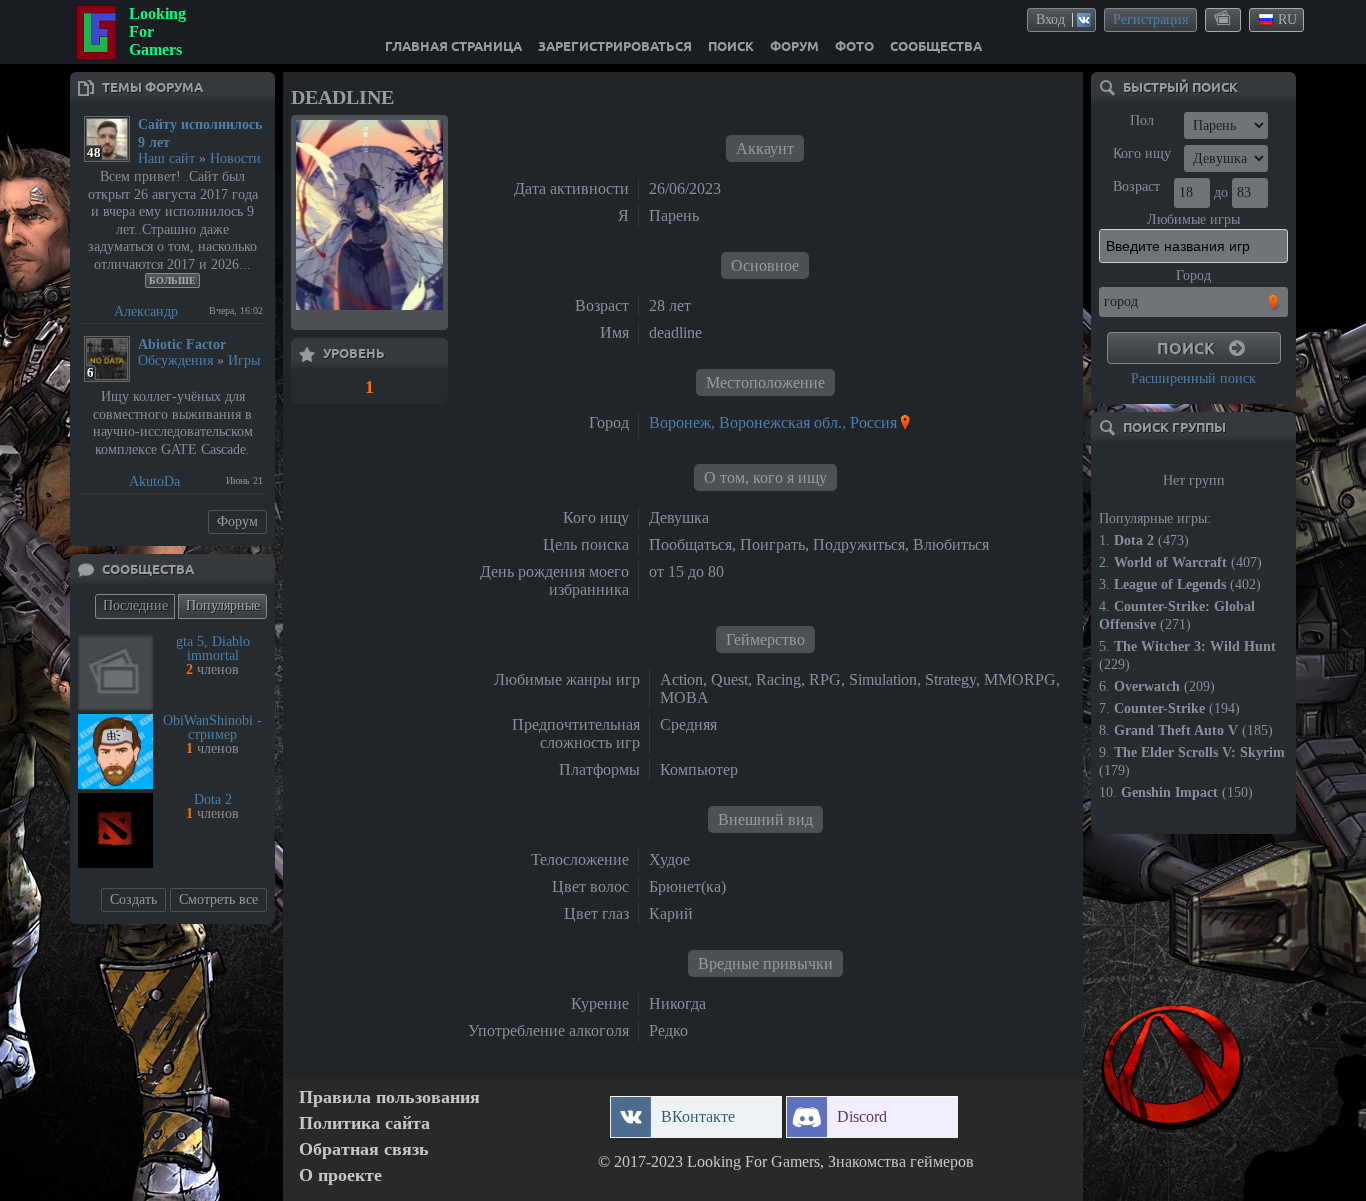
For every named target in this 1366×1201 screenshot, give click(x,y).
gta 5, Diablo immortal (213, 648)
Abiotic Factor (182, 344)
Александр (146, 311)
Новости (235, 158)
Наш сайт (166, 158)
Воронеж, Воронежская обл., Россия (773, 422)
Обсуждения (175, 360)
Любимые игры (1193, 219)
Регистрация (1150, 19)
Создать (133, 899)
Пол (1142, 120)
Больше (172, 280)
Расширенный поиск (1193, 378)
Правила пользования (389, 1097)
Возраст (1136, 186)
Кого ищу (1142, 153)
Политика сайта (364, 1123)
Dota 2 (213, 799)
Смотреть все (218, 899)
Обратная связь (364, 1149)
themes (1224, 19)
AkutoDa (154, 481)
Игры (244, 360)
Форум (237, 521)
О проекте (340, 1175)
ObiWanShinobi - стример (212, 727)
